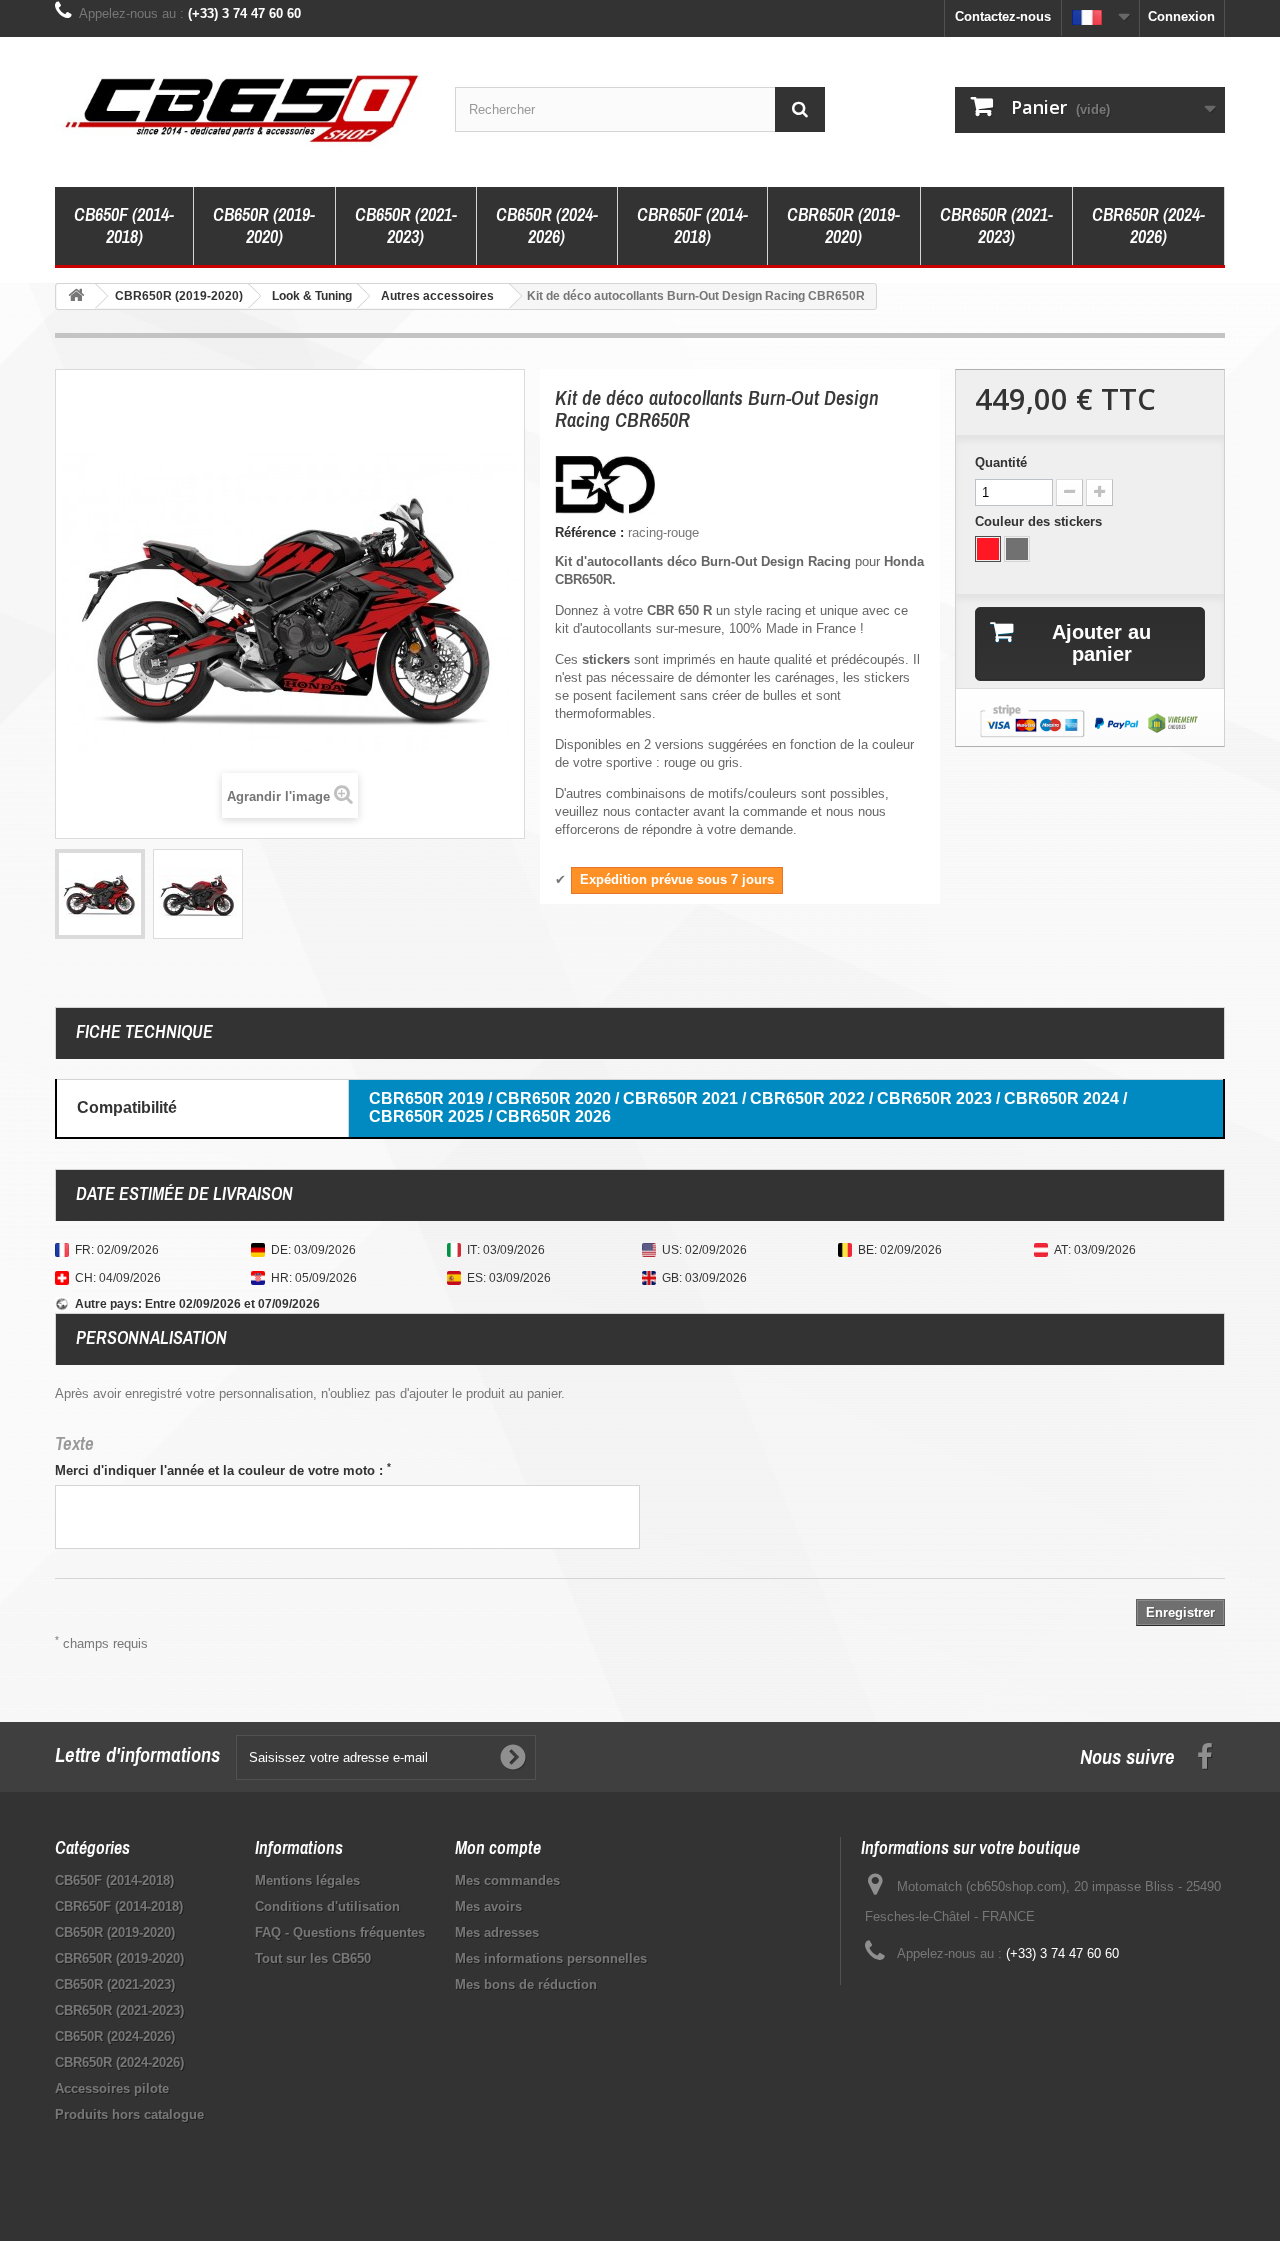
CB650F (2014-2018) (124, 225)
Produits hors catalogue (129, 2114)
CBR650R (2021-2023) (996, 225)
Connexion (1181, 16)
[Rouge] (988, 549)
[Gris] (1017, 549)
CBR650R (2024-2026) (1148, 225)
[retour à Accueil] (76, 296)
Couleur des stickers (1040, 521)
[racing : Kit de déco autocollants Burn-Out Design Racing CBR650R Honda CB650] (100, 894)
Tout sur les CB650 (313, 1958)
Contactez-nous (1003, 16)
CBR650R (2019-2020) (843, 225)
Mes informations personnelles (551, 1958)
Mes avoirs (488, 1906)
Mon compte (498, 1847)
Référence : (589, 532)
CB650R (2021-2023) (406, 225)
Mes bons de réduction (526, 1984)
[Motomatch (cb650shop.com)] (240, 107)
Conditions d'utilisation (327, 1906)
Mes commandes (507, 1880)
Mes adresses (497, 1932)
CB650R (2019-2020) (264, 225)
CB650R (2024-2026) (547, 225)
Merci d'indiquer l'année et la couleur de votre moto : (223, 1470)
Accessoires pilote (112, 2088)
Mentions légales (307, 1880)
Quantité (1001, 462)
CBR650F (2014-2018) (692, 225)
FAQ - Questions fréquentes (340, 1932)
